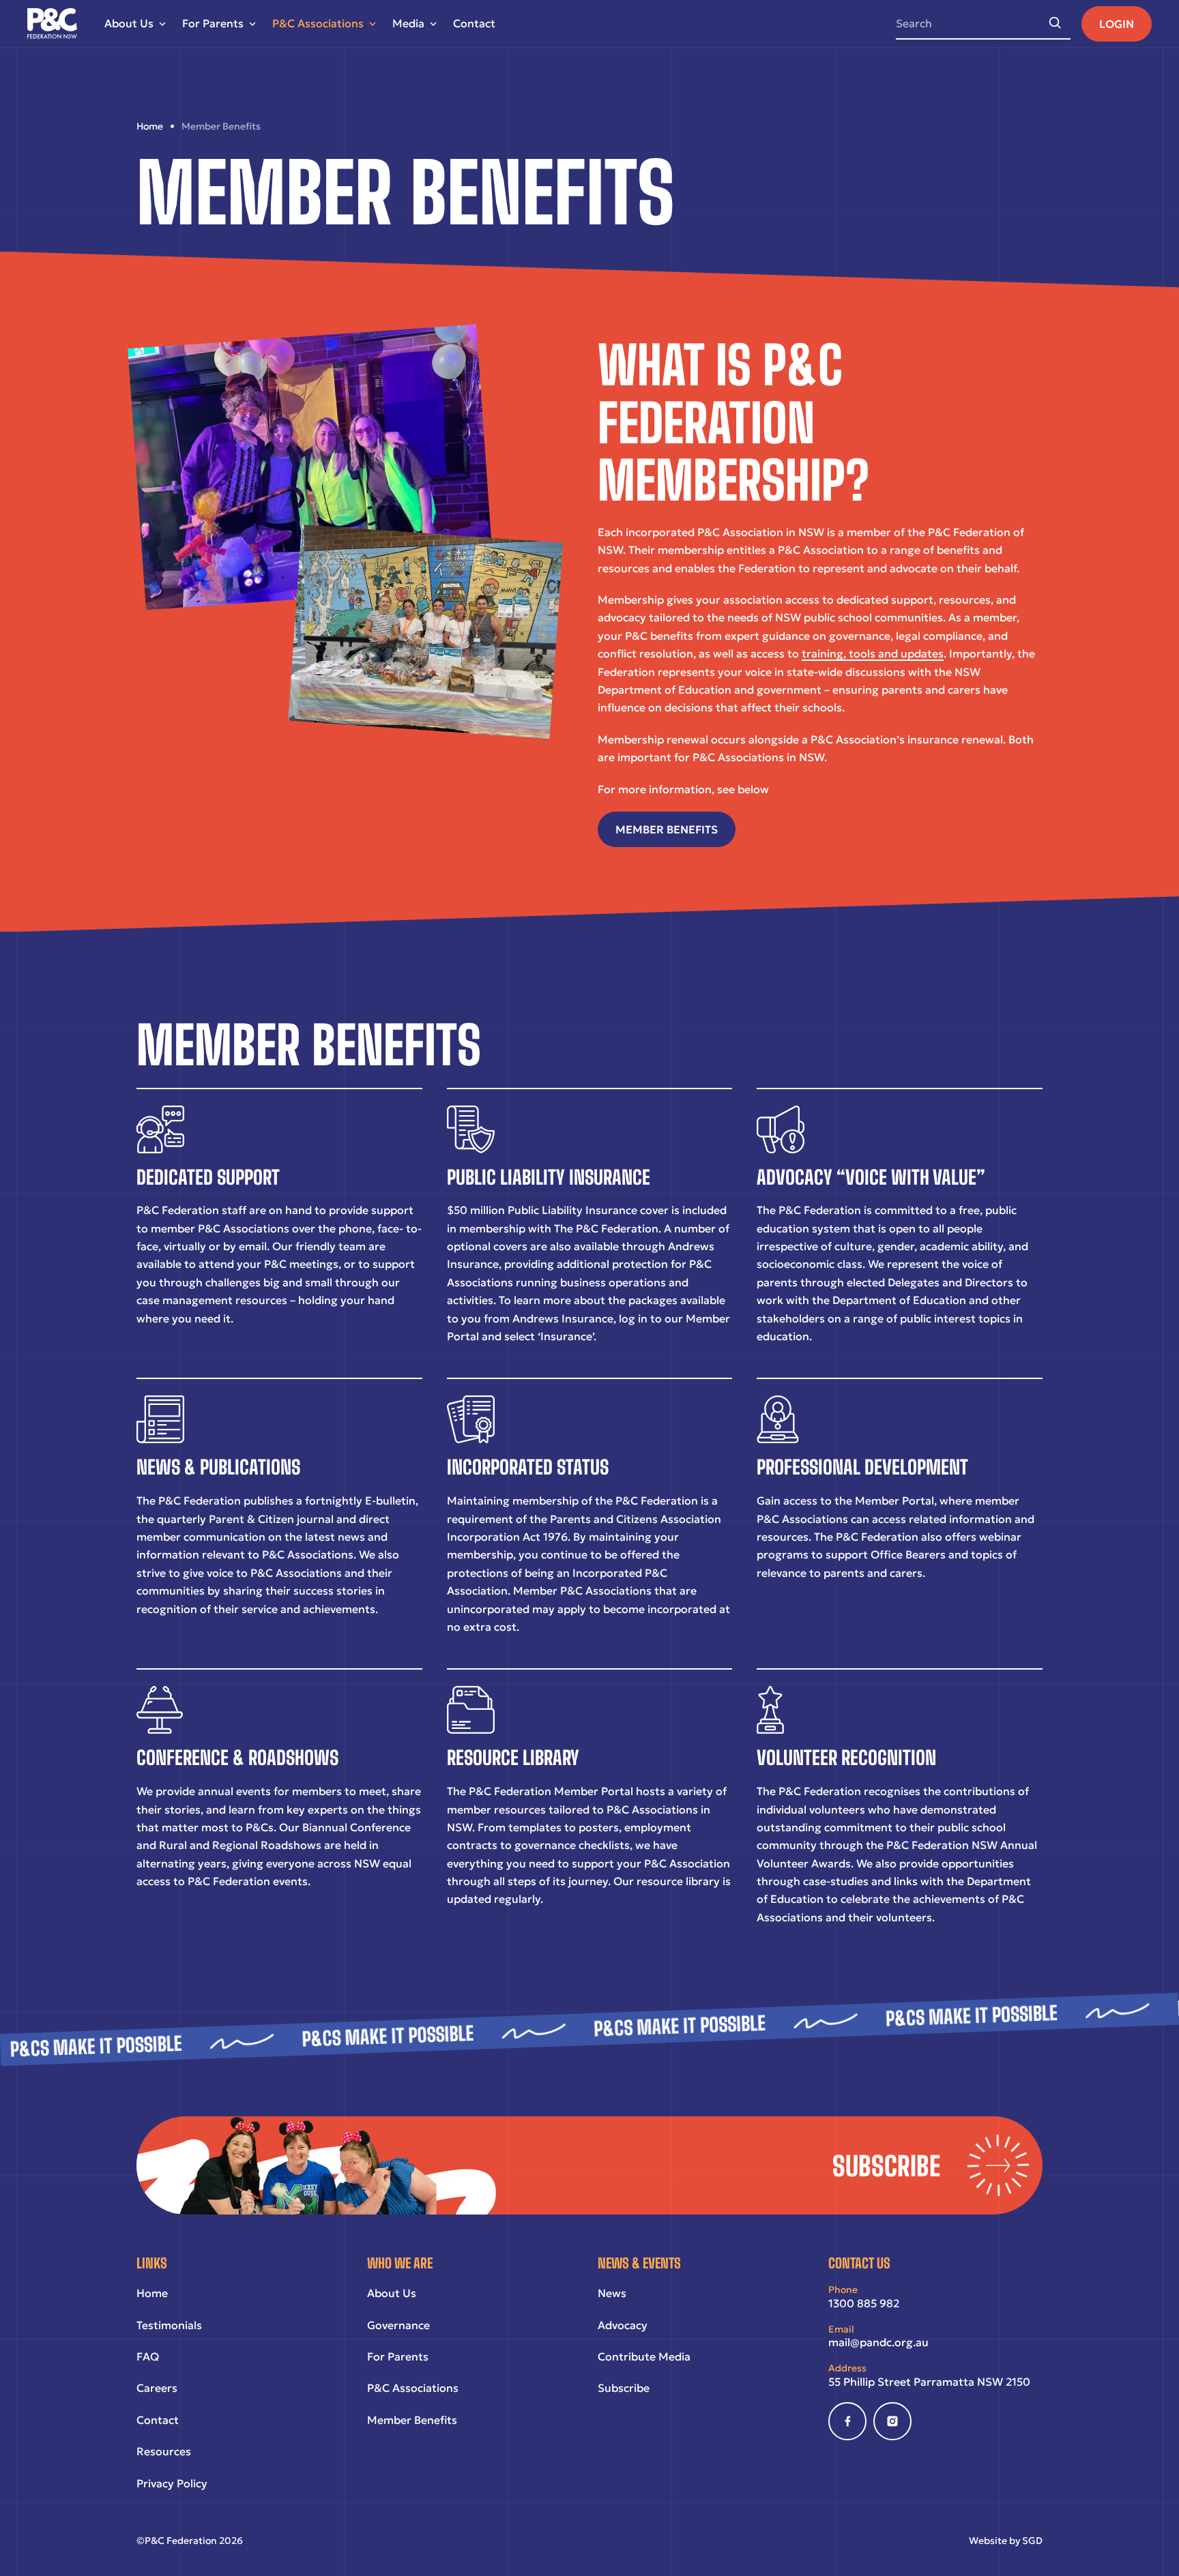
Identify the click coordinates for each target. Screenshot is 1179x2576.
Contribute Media (644, 2356)
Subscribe (624, 2388)
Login (1117, 24)
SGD (1032, 2541)
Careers (157, 2388)
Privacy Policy (172, 2483)
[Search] (1055, 23)
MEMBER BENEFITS (667, 829)
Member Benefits (412, 2420)
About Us (129, 23)
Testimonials (169, 2325)
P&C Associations (318, 23)
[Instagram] (892, 2421)
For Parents (213, 23)
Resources (164, 2451)
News (612, 2293)
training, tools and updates (873, 653)
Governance (398, 2325)
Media (408, 23)
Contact (474, 23)
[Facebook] (847, 2421)
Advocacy (623, 2325)
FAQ (148, 2356)
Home (152, 2293)
